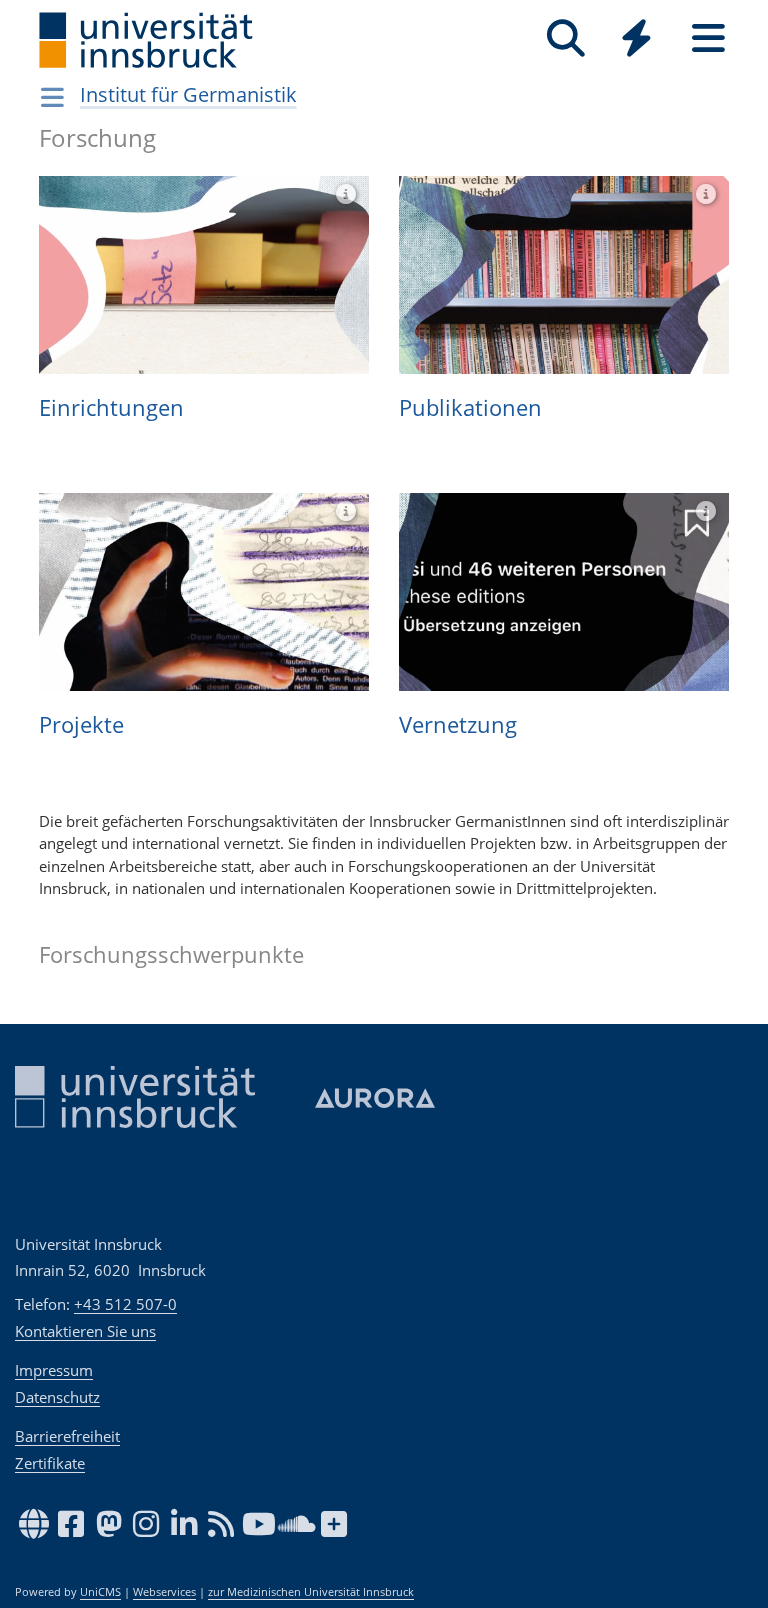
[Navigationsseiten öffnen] (52, 97)
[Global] (637, 40)
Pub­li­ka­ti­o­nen (470, 407)
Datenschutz (57, 1397)
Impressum (54, 1370)
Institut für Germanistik (188, 94)
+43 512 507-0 (125, 1304)
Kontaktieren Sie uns (85, 1331)
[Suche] (565, 38)
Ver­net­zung (458, 724)
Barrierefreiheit (67, 1436)
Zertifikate (50, 1463)
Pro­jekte (81, 724)
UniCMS (100, 1592)
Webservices (164, 1592)
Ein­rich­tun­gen (111, 407)
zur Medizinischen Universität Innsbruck (311, 1592)
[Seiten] (708, 38)
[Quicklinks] (636, 38)
